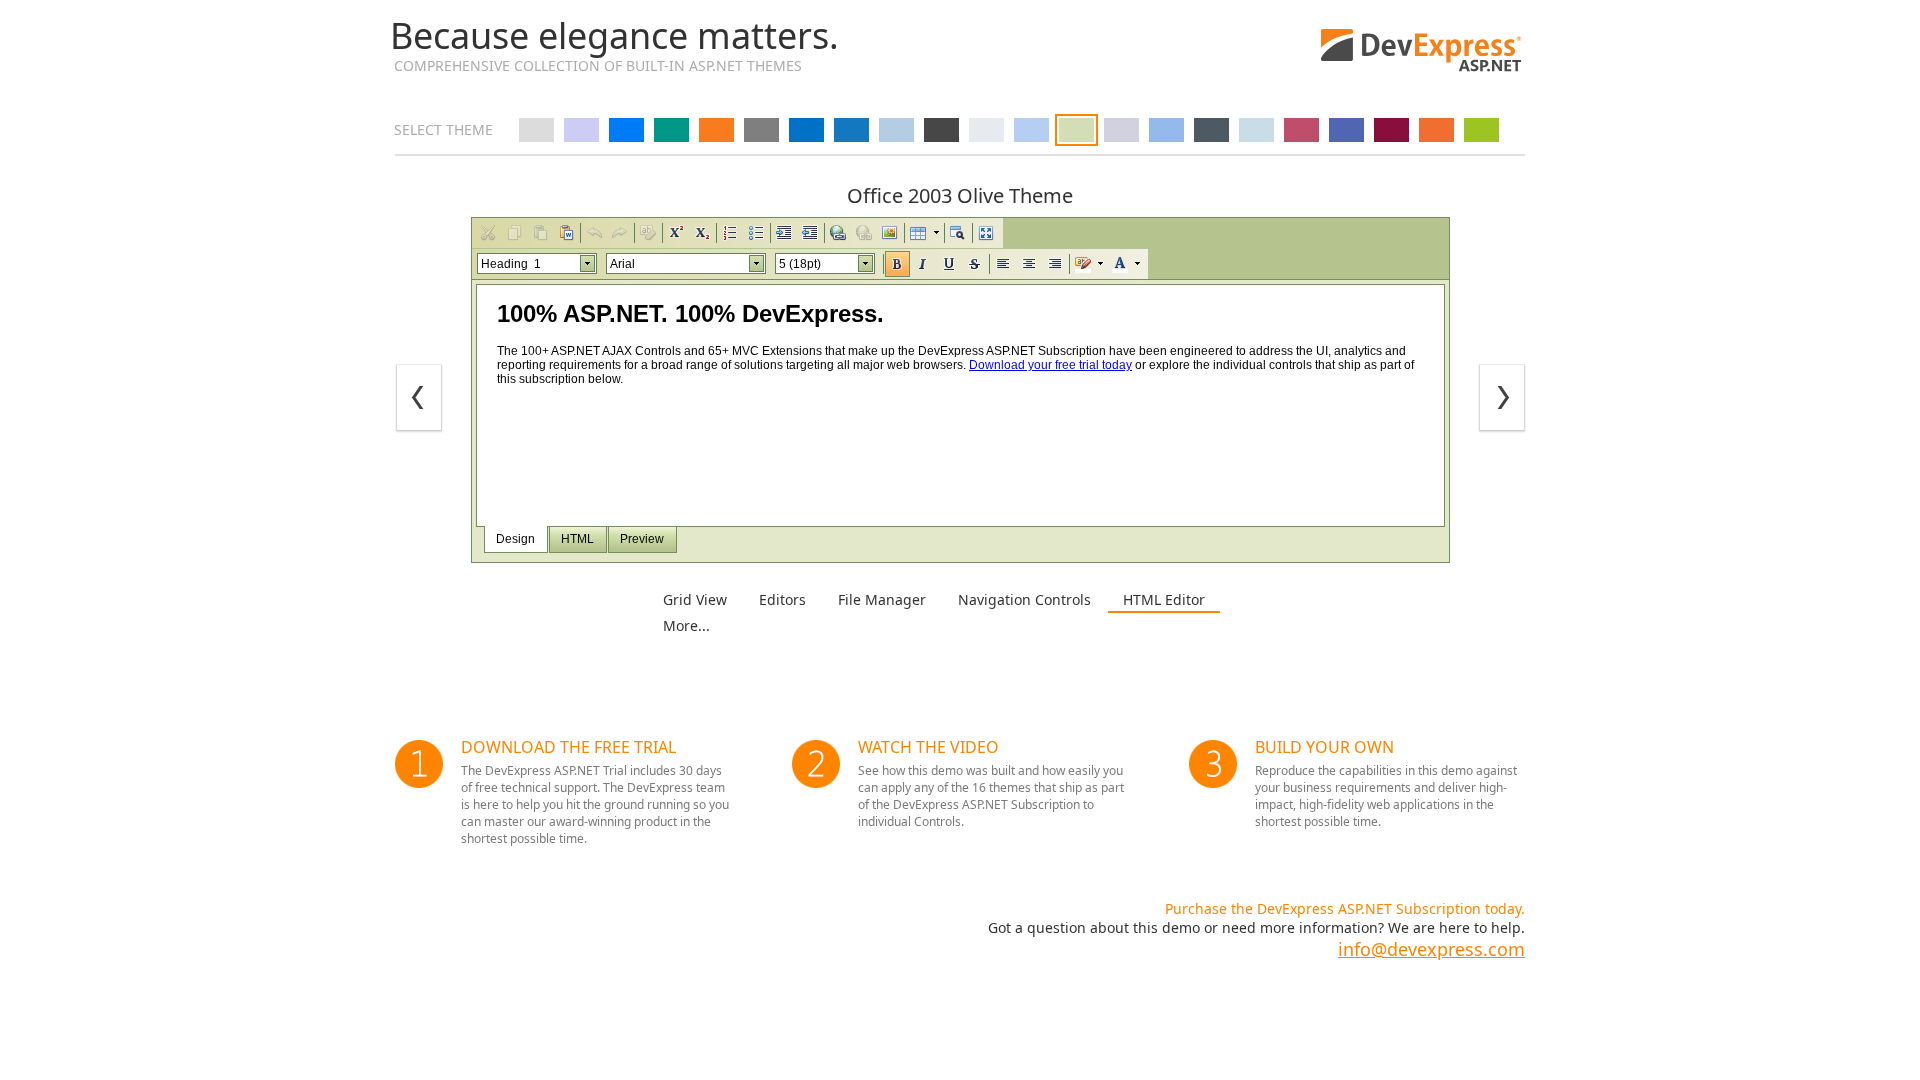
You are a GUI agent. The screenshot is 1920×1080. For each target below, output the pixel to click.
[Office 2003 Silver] (1121, 130)
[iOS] (626, 130)
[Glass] (1256, 130)
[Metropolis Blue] (806, 130)
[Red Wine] (1391, 130)
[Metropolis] (761, 130)
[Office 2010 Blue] (896, 130)
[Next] (1502, 398)
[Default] (536, 130)
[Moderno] (851, 130)
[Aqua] (1166, 130)
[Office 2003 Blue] (1031, 130)
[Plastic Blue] (1346, 130)
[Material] (671, 130)
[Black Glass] (1211, 130)
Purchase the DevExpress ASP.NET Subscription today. (1345, 908)
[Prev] (419, 398)
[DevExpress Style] (581, 130)
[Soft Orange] (1436, 130)
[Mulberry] (1301, 130)
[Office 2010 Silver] (986, 130)
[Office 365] (716, 130)
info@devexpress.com (1431, 949)
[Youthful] (1481, 130)
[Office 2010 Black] (941, 130)
